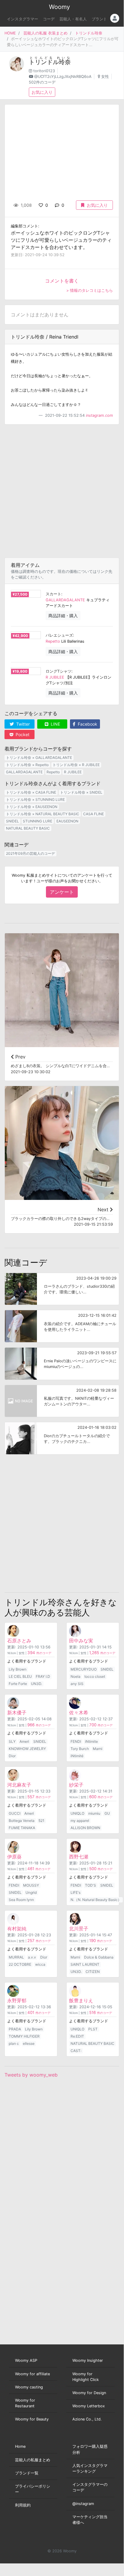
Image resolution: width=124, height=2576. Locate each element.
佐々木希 (79, 1713)
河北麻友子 (19, 1785)
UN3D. (36, 1684)
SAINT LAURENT (85, 1964)
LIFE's (76, 1892)
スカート (53, 594)
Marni (98, 1749)
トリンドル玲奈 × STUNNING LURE (35, 799)
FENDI (76, 1741)
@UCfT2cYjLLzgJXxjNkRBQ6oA (63, 77)
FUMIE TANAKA (22, 1828)
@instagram (83, 2504)
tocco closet (95, 1676)
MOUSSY (31, 1885)
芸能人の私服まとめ (33, 2460)
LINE (55, 724)
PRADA (15, 2029)
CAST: (76, 2051)
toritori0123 (44, 71)
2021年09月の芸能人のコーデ (30, 853)
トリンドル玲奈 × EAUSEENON (32, 807)
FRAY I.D (43, 1676)
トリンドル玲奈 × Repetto (27, 765)
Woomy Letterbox (89, 2406)
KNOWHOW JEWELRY (27, 1749)
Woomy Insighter (88, 2360)
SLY (12, 1741)
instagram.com (99, 415)
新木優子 (17, 1713)
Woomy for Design (89, 2393)
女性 (105, 77)
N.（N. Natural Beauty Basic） (96, 1900)
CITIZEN (93, 1972)
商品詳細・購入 (63, 616)
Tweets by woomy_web (31, 2075)
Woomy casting (29, 2387)
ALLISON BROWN (85, 1828)
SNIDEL (12, 821)
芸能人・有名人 (73, 19)
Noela (76, 1676)
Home (20, 2446)
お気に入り (42, 92)
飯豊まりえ (81, 2000)
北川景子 (79, 1929)
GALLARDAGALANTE (65, 600)
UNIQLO (77, 1813)
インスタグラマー (23, 19)
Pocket (22, 734)
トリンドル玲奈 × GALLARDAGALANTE (39, 758)
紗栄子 (76, 1785)
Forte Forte (18, 1684)
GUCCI (15, 1813)
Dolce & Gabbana (99, 1957)
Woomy (59, 7)
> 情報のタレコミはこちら (90, 290)
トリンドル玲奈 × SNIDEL (81, 792)
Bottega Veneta (22, 1821)
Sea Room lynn (21, 1900)
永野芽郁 (17, 2000)
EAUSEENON (67, 821)
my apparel (80, 1821)
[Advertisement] (62, 491)
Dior (12, 1756)
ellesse (29, 2043)
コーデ (49, 19)
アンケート (62, 892)
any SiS (77, 1684)
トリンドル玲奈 (89, 33)
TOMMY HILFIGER (24, 2036)
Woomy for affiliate (32, 2374)
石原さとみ (19, 1641)
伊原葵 (14, 1857)
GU (107, 1813)
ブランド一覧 (27, 2473)
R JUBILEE (55, 677)
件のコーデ (39, 1653)
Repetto (53, 641)
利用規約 (23, 2505)
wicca (40, 1964)
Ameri (24, 1741)
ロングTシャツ (59, 671)
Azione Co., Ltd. (87, 2419)
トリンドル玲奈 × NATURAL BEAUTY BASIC (43, 814)
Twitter (22, 724)
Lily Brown (18, 1669)
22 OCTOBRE (20, 1964)
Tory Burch (80, 1749)
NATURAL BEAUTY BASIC (28, 828)
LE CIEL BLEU (20, 1676)
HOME (10, 33)
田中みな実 (81, 1641)
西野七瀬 (79, 1857)
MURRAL (16, 1957)
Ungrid (31, 1892)
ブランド (99, 19)
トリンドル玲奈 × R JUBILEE (76, 765)
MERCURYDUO (84, 1669)
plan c (14, 2043)
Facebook (87, 724)
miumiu (94, 1813)
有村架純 (17, 1929)
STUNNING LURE (38, 821)
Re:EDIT (77, 2036)
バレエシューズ (59, 635)
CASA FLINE (94, 814)
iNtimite (91, 1741)
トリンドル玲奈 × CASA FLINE (31, 792)
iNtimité (77, 1756)
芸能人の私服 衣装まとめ (45, 33)
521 (41, 1821)
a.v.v (32, 1957)
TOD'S (91, 1885)
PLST (93, 2029)
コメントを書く (62, 281)
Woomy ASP (26, 2360)
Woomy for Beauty (32, 2419)
